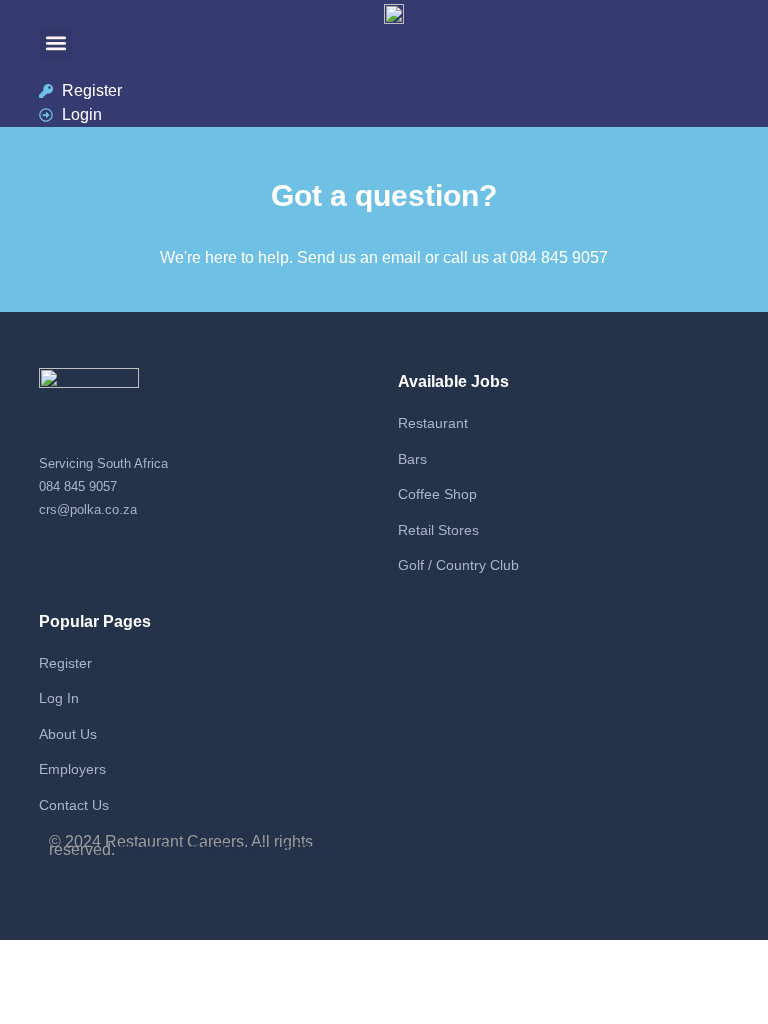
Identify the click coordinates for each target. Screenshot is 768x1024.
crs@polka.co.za (88, 509)
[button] (55, 43)
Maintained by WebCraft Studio (229, 849)
